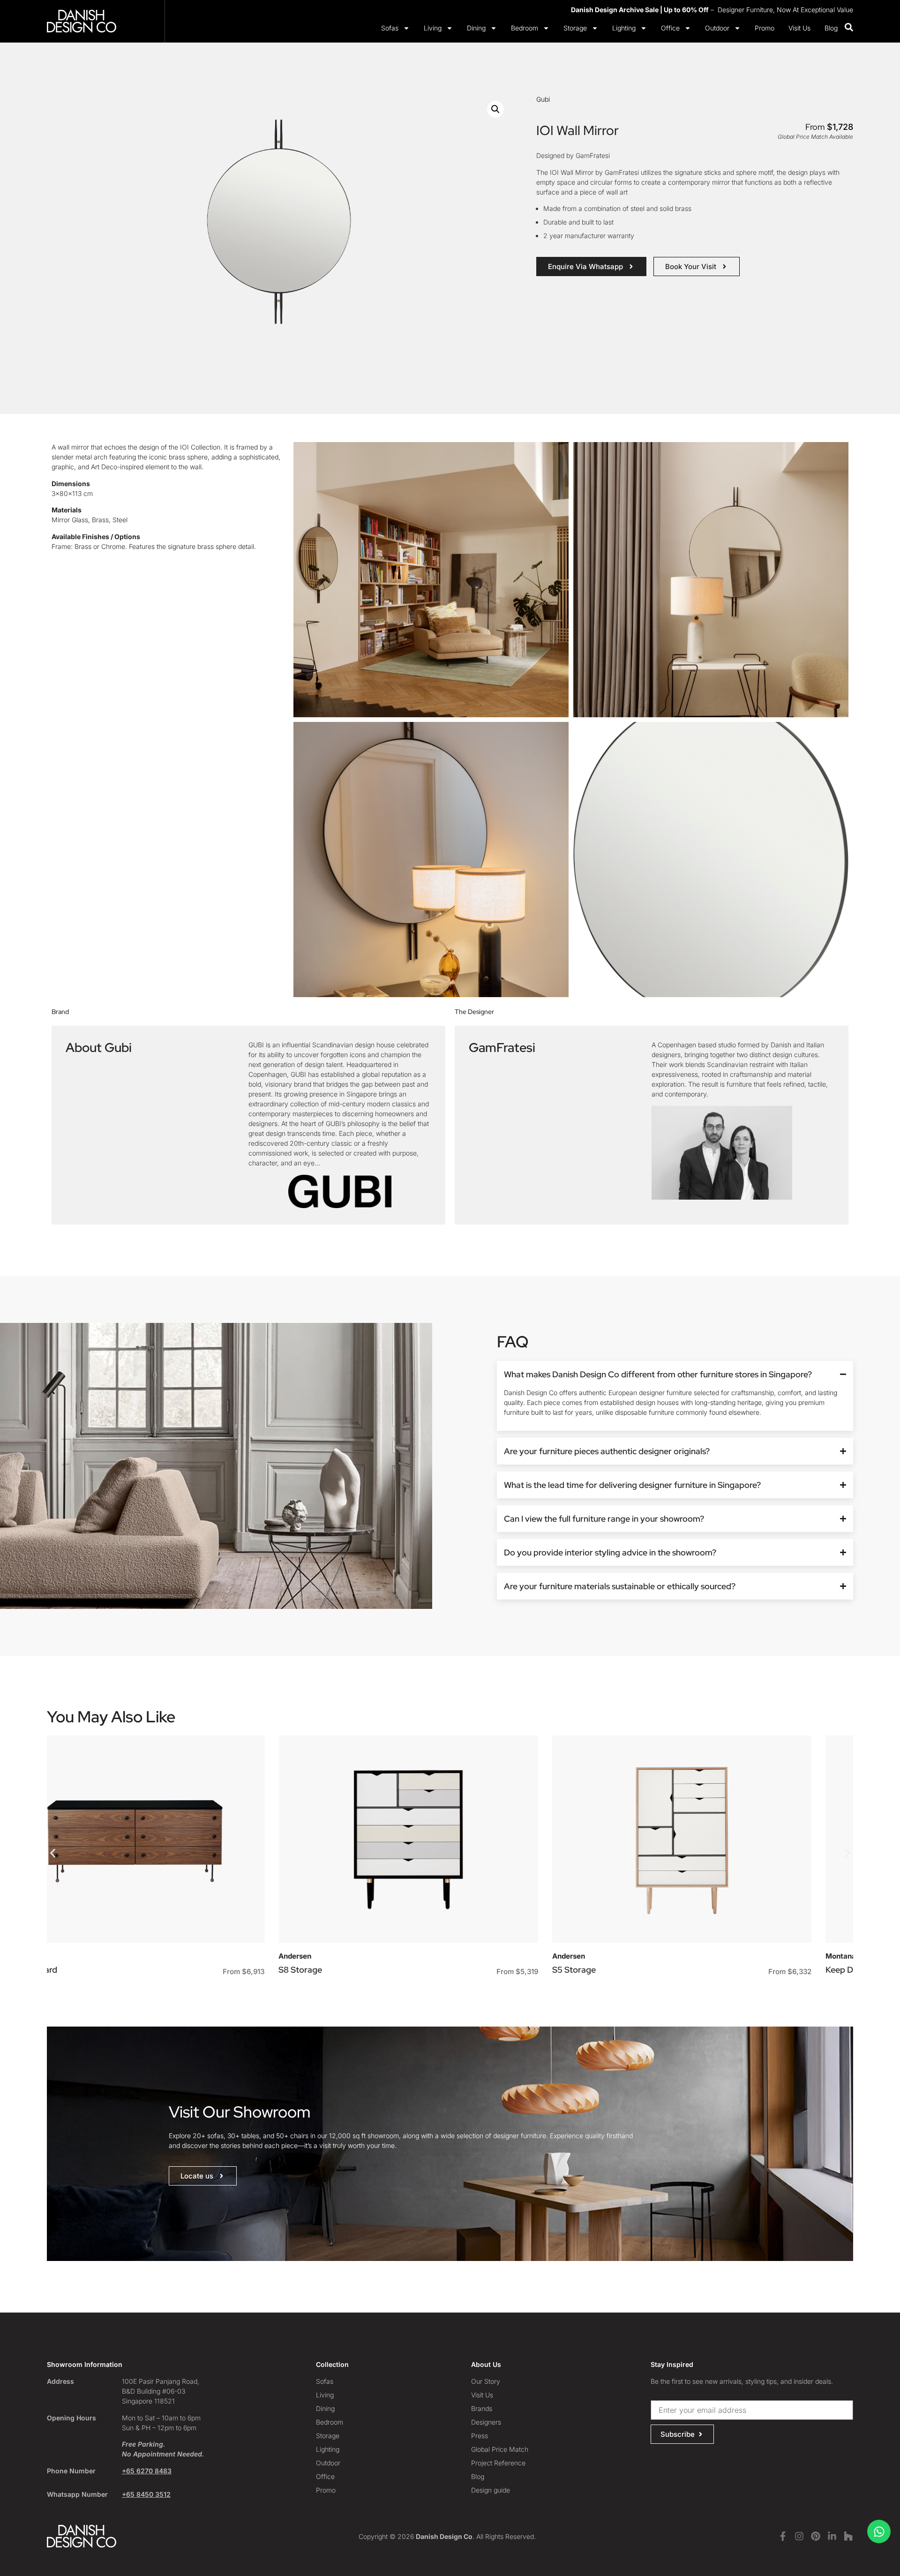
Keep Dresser (619, 1970)
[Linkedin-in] (832, 2536)
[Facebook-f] (783, 2536)
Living (433, 28)
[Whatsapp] (879, 2531)
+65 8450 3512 (146, 2494)
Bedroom (525, 28)
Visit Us (799, 28)
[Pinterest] (816, 2536)
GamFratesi (502, 1047)
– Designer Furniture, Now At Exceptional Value (712, 10)
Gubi (543, 99)
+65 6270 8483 (147, 2471)
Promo (765, 28)
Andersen (63, 1956)
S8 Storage (69, 1970)
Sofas (390, 28)
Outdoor (717, 28)
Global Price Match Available (815, 137)
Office (670, 28)
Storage (575, 28)
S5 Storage (342, 1970)
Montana (609, 1956)
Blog (831, 28)
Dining (476, 28)
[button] (495, 109)
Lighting (624, 28)
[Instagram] (799, 2536)
